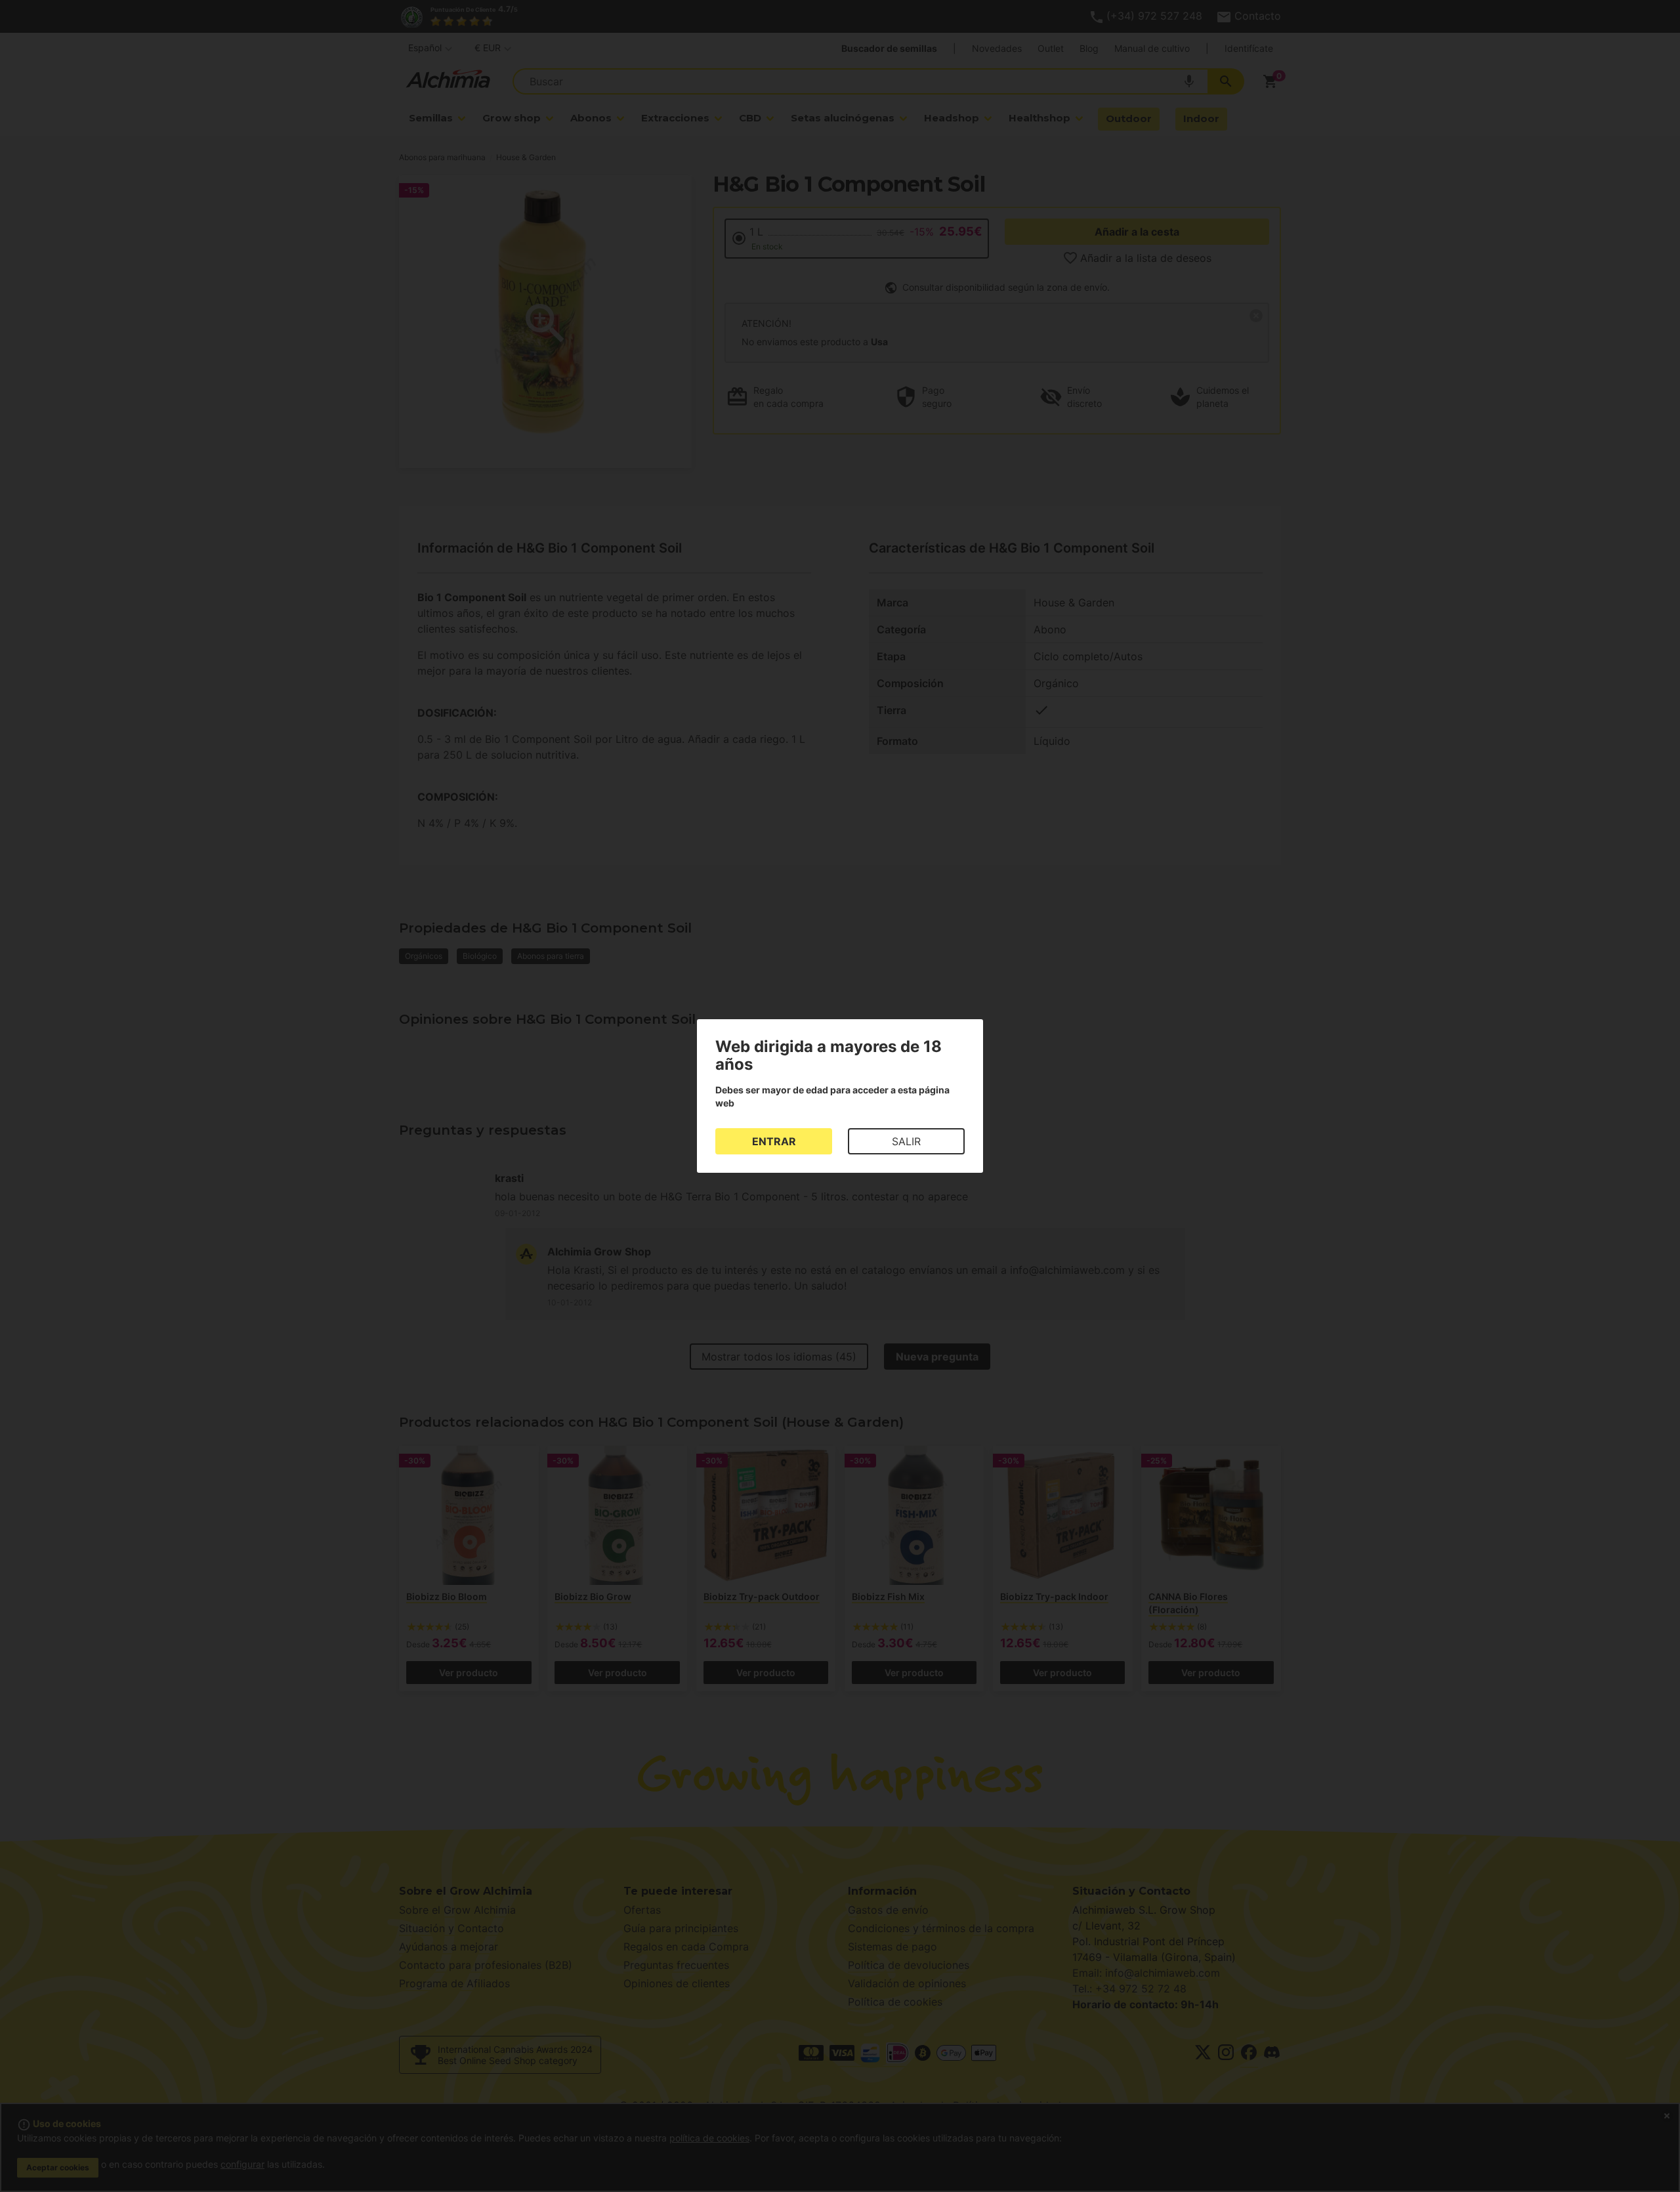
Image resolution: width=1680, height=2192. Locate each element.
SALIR (906, 1141)
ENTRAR (774, 1141)
